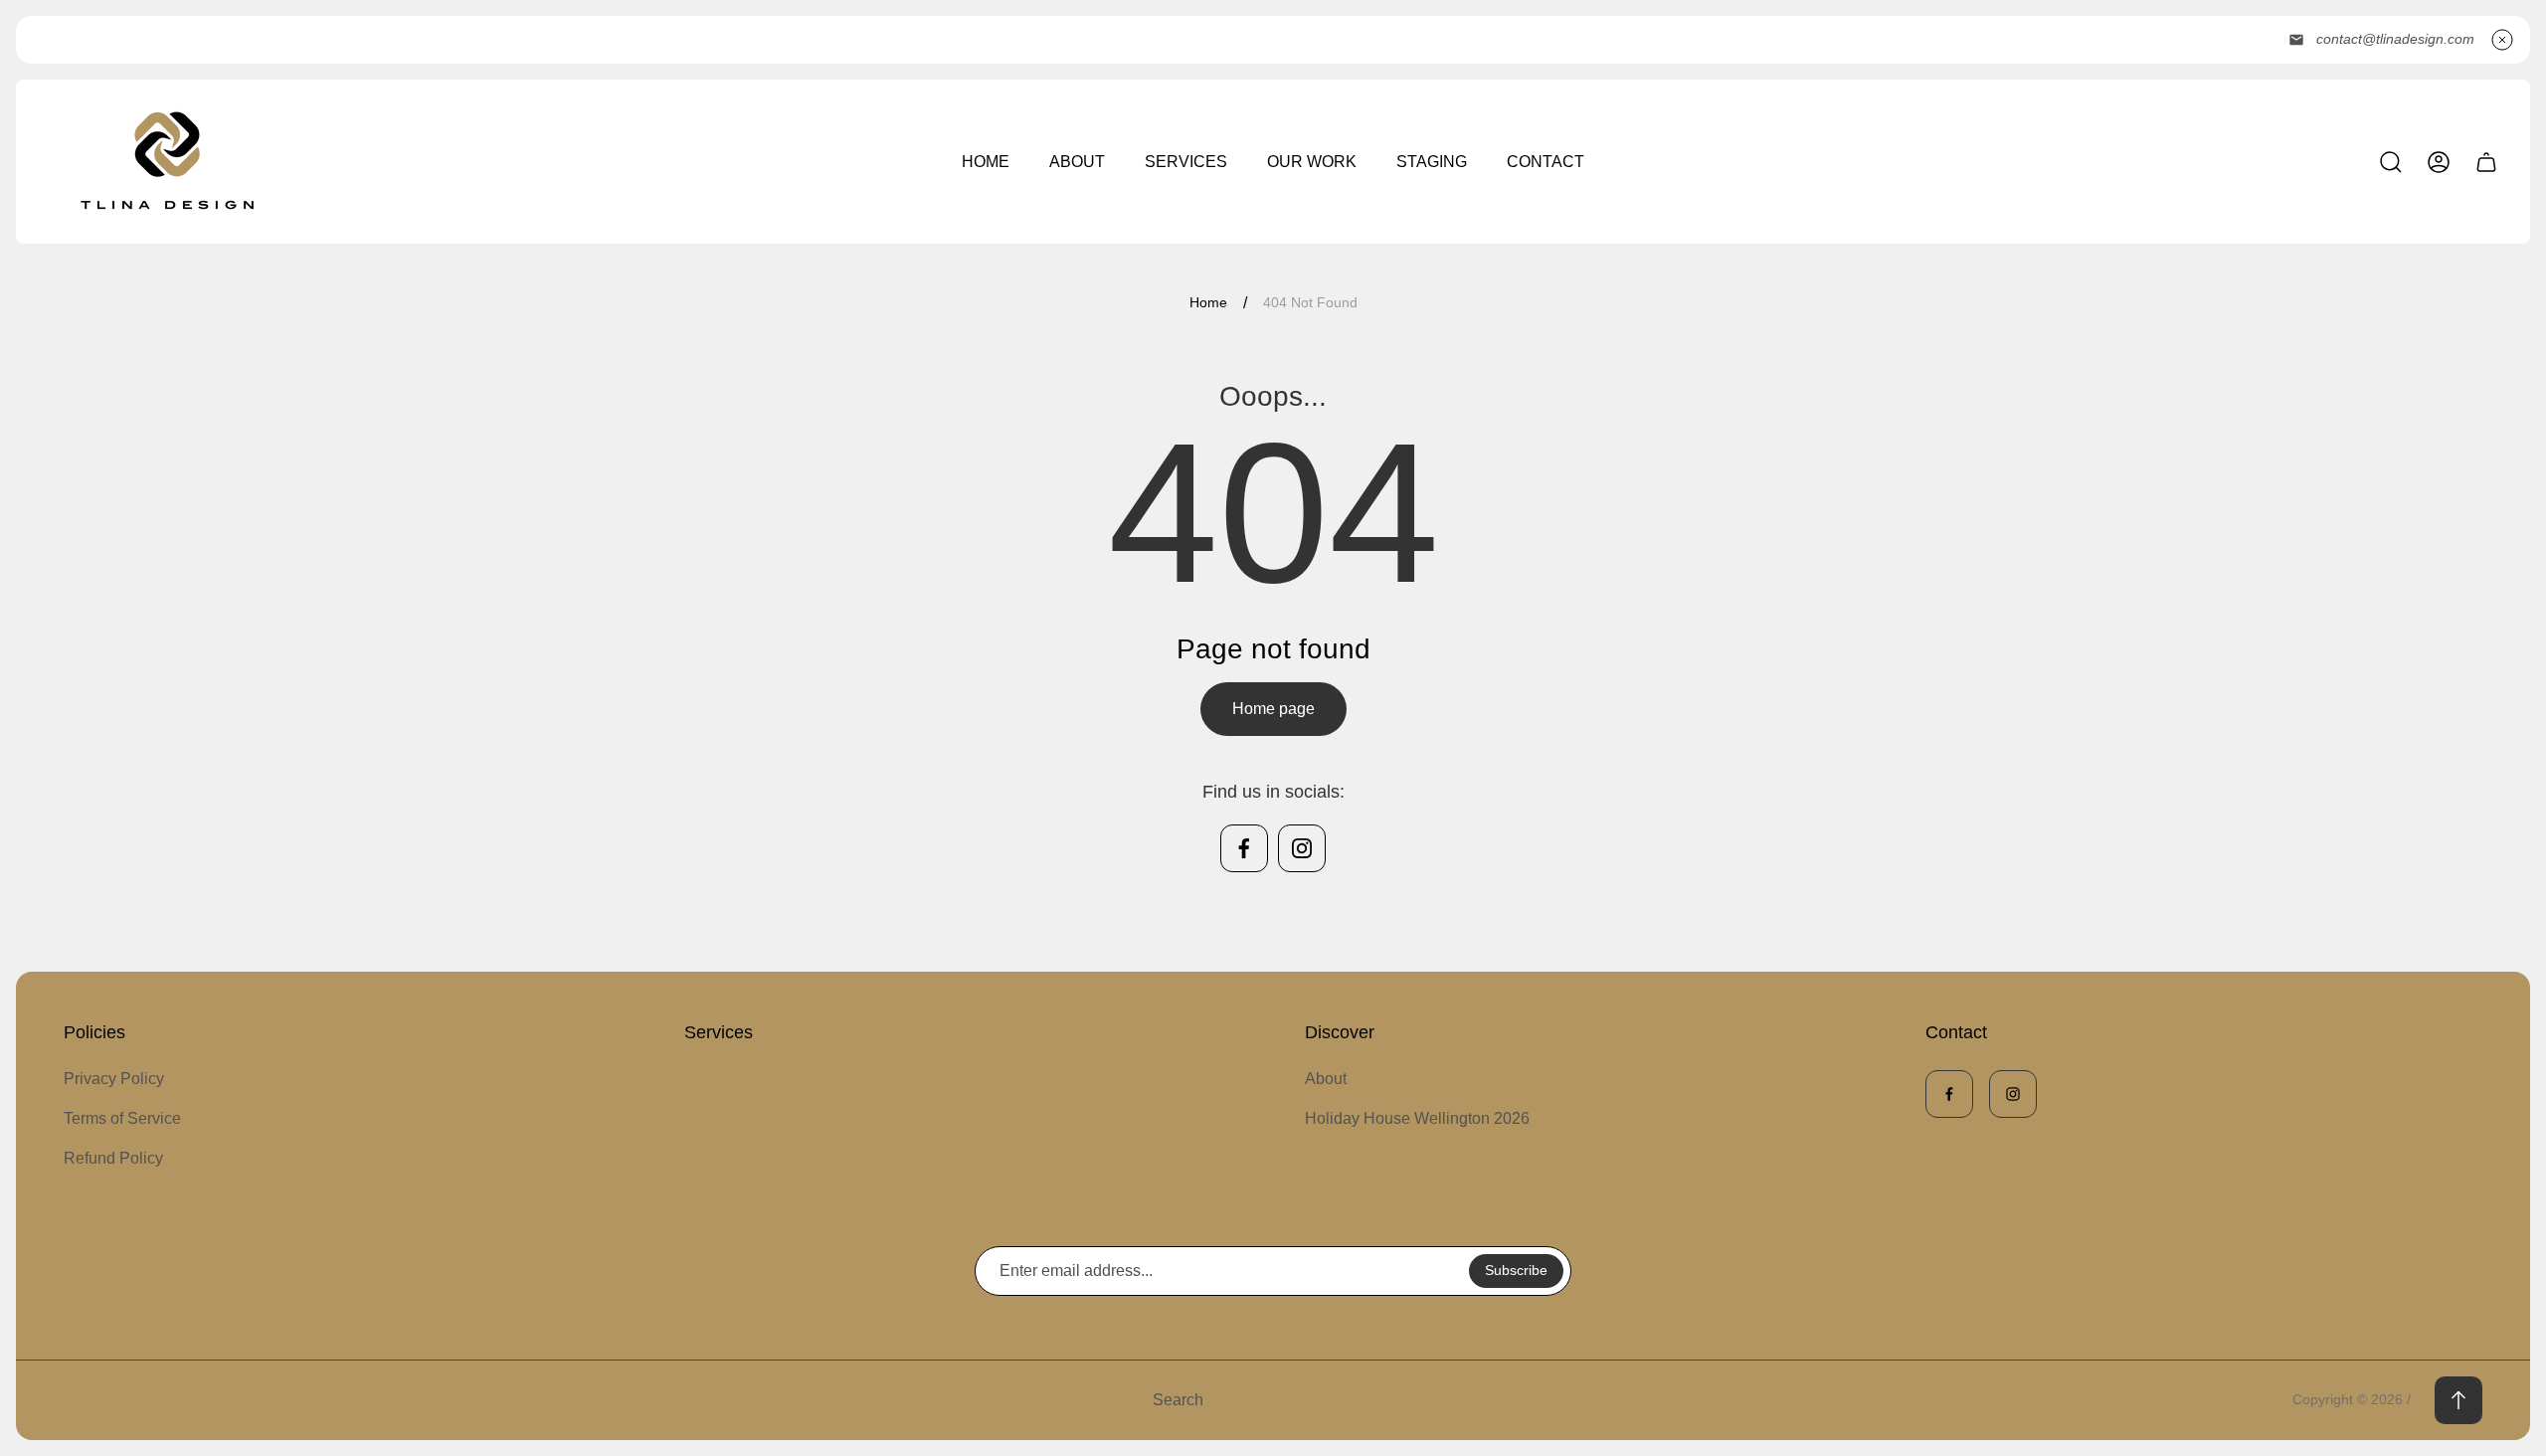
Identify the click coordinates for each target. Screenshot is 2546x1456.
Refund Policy (113, 1158)
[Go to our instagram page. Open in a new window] (1302, 848)
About (1326, 1079)
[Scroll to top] (2458, 1400)
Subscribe (1516, 1270)
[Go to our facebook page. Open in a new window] (1244, 848)
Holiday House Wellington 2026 (1417, 1118)
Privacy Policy (114, 1079)
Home (1208, 302)
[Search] (2391, 162)
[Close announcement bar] (2502, 40)
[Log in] (2439, 162)
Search (1178, 1400)
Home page (1273, 709)
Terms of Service (122, 1118)
